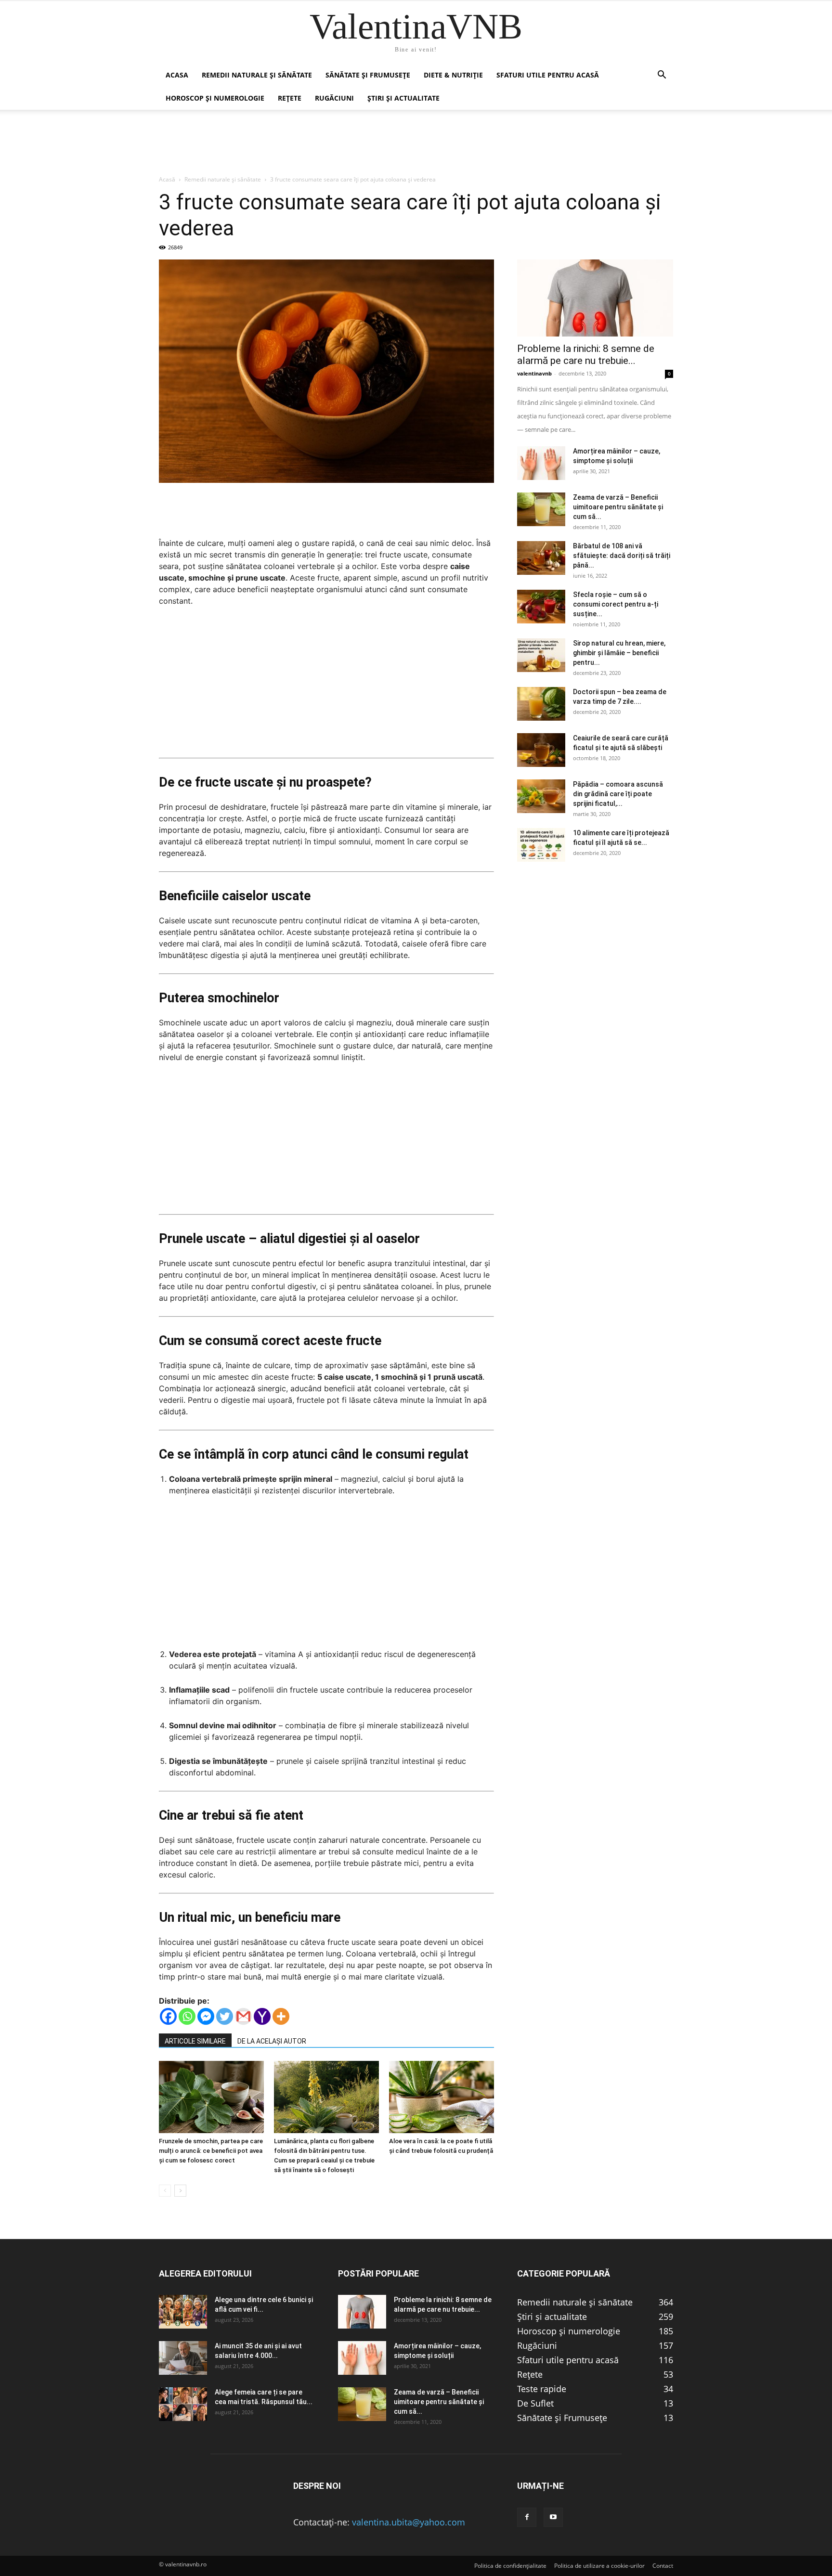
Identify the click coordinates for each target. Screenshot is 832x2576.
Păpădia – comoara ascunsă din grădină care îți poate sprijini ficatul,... (618, 794)
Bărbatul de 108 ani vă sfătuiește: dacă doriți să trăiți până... (622, 556)
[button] (662, 75)
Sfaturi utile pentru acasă (548, 75)
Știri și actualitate (403, 98)
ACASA (177, 75)
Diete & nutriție (453, 75)
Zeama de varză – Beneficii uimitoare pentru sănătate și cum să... (618, 507)
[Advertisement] (326, 686)
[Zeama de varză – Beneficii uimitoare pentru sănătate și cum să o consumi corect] (541, 509)
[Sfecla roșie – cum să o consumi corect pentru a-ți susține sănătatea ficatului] (541, 607)
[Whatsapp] (187, 2016)
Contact (663, 2566)
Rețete (290, 98)
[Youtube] (553, 2517)
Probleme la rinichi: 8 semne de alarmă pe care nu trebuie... (586, 355)
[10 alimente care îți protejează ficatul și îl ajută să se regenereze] (541, 845)
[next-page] (180, 2191)
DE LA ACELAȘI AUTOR (272, 2041)
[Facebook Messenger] (206, 2016)
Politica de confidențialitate (510, 2566)
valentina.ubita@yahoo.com (409, 2522)
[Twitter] (225, 2016)
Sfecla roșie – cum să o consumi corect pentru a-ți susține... (616, 604)
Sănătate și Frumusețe (368, 75)
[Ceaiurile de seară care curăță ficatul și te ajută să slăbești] (541, 750)
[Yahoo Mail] (262, 2016)
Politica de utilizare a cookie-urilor (599, 2566)
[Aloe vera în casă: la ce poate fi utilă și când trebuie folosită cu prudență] (442, 2097)
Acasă (167, 179)
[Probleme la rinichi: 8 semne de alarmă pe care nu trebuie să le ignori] (595, 298)
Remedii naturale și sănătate (257, 75)
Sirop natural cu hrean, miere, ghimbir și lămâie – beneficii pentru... (619, 653)
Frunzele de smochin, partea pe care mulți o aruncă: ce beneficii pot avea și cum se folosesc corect (211, 2151)
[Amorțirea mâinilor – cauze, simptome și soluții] (541, 463)
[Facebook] (168, 2016)
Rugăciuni (334, 98)
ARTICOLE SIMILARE (195, 2041)
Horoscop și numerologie (215, 98)
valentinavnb (534, 373)
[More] (281, 2016)
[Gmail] (243, 2016)
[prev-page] (165, 2191)
